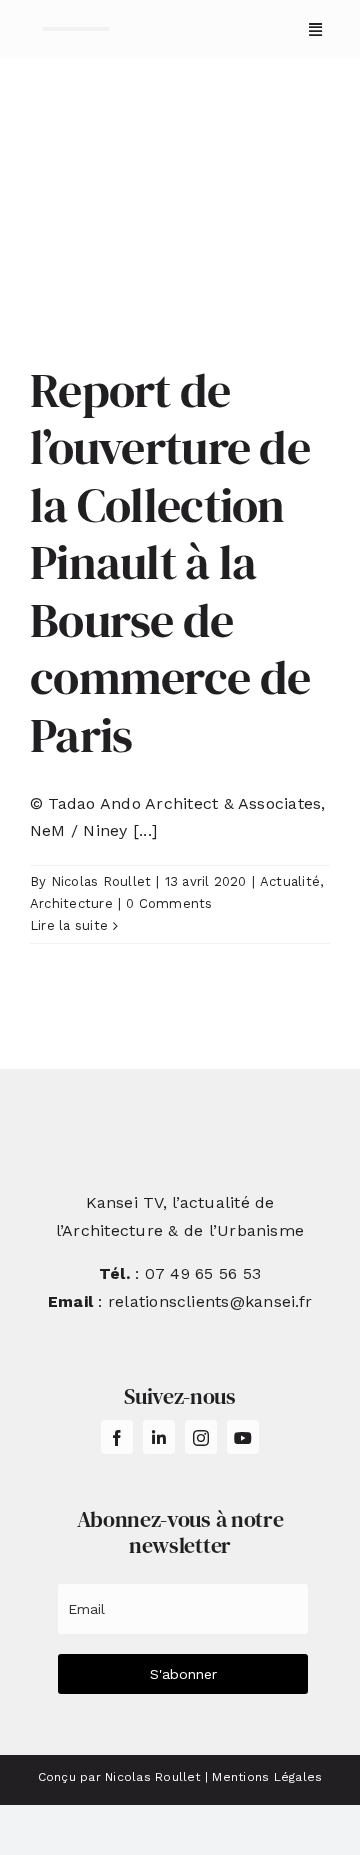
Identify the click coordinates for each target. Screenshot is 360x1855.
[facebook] (117, 1437)
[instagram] (201, 1437)
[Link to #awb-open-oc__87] (315, 29)
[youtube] (243, 1437)
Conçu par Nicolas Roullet (119, 1777)
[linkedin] (159, 1437)
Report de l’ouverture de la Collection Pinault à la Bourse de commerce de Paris (170, 563)
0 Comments (169, 903)
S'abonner (183, 1674)
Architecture (71, 903)
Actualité (290, 881)
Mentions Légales (267, 1777)
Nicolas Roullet (101, 881)
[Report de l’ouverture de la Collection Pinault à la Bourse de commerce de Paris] (180, 224)
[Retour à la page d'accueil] (76, 29)
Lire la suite (69, 925)
